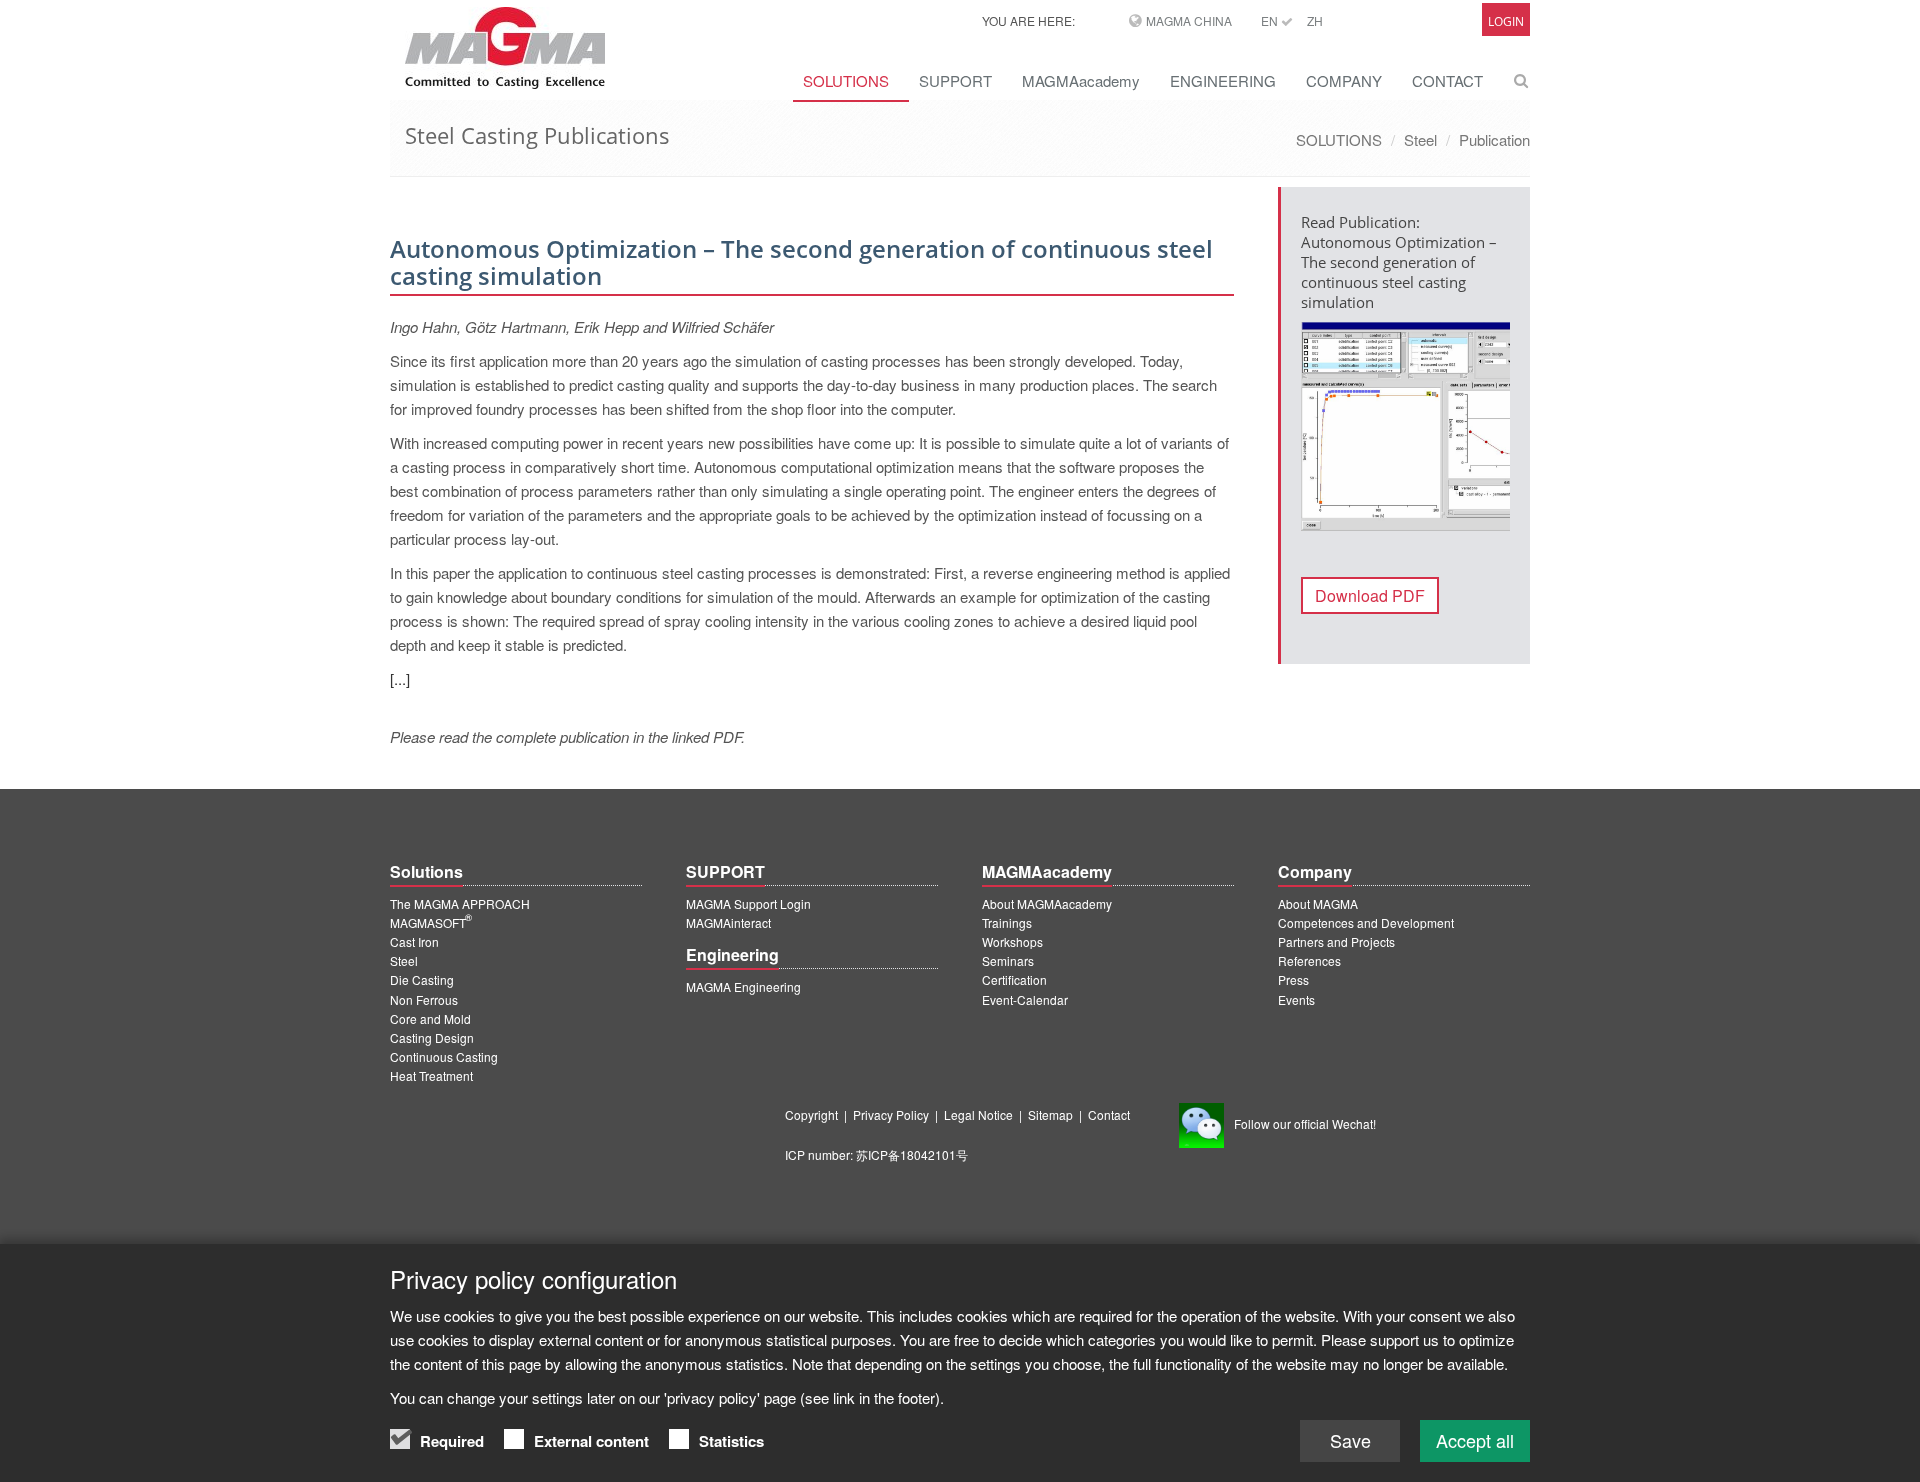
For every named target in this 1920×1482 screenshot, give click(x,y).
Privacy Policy (891, 1114)
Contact (1109, 1114)
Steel (1420, 139)
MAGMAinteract (728, 922)
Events (1296, 999)
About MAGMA (1318, 903)
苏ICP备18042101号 (912, 1154)
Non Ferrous (424, 999)
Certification (1014, 979)
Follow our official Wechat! (1305, 1123)
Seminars (1008, 960)
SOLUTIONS (846, 80)
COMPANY (1344, 80)
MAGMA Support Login (748, 903)
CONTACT (1447, 80)
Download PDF (1370, 595)
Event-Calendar (1025, 999)
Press (1293, 979)
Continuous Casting (444, 1056)
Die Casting (422, 979)
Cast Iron (414, 941)
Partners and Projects (1336, 941)
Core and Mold (430, 1018)
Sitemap (1050, 1114)
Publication (1494, 139)
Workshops (1012, 941)
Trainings (1007, 922)
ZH (1315, 20)
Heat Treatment (431, 1075)
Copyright (811, 1114)
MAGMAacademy (1081, 80)
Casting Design (432, 1037)
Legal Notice (978, 1114)
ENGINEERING (1223, 80)
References (1309, 960)
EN (1271, 20)
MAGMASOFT (431, 922)
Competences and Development (1366, 922)
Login (1506, 21)
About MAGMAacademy (1047, 903)
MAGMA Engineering (743, 986)
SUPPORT (955, 80)
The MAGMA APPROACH (460, 903)
